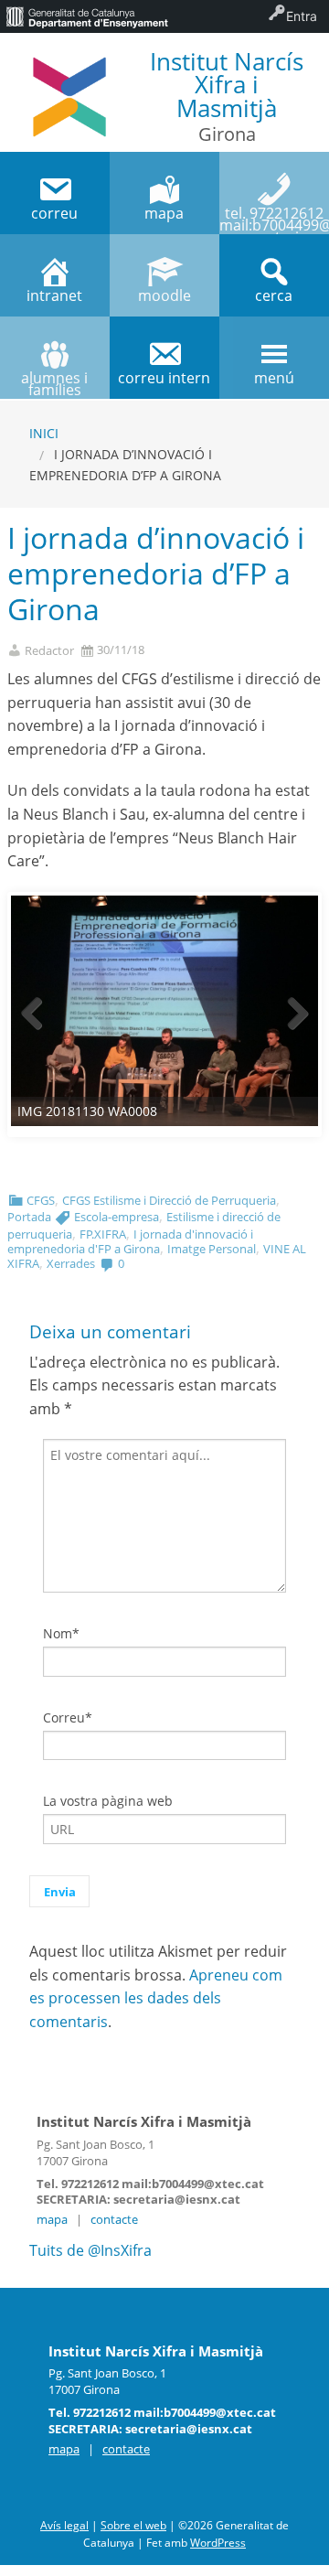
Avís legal (64, 2525)
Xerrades (71, 1263)
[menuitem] (87, 16)
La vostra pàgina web (108, 1801)
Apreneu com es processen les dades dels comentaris (156, 1998)
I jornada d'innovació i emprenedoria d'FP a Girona (130, 1241)
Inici (44, 433)
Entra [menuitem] (302, 16)
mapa (52, 2219)
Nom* (61, 1633)
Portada (29, 1217)
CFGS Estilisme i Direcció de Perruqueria (169, 1200)
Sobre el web (133, 2525)
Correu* (68, 1717)
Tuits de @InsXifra (90, 2250)
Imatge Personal (212, 1249)
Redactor (49, 651)
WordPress (218, 2543)
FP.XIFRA (103, 1234)
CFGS (41, 1200)
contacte (114, 2219)
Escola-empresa (117, 1217)
